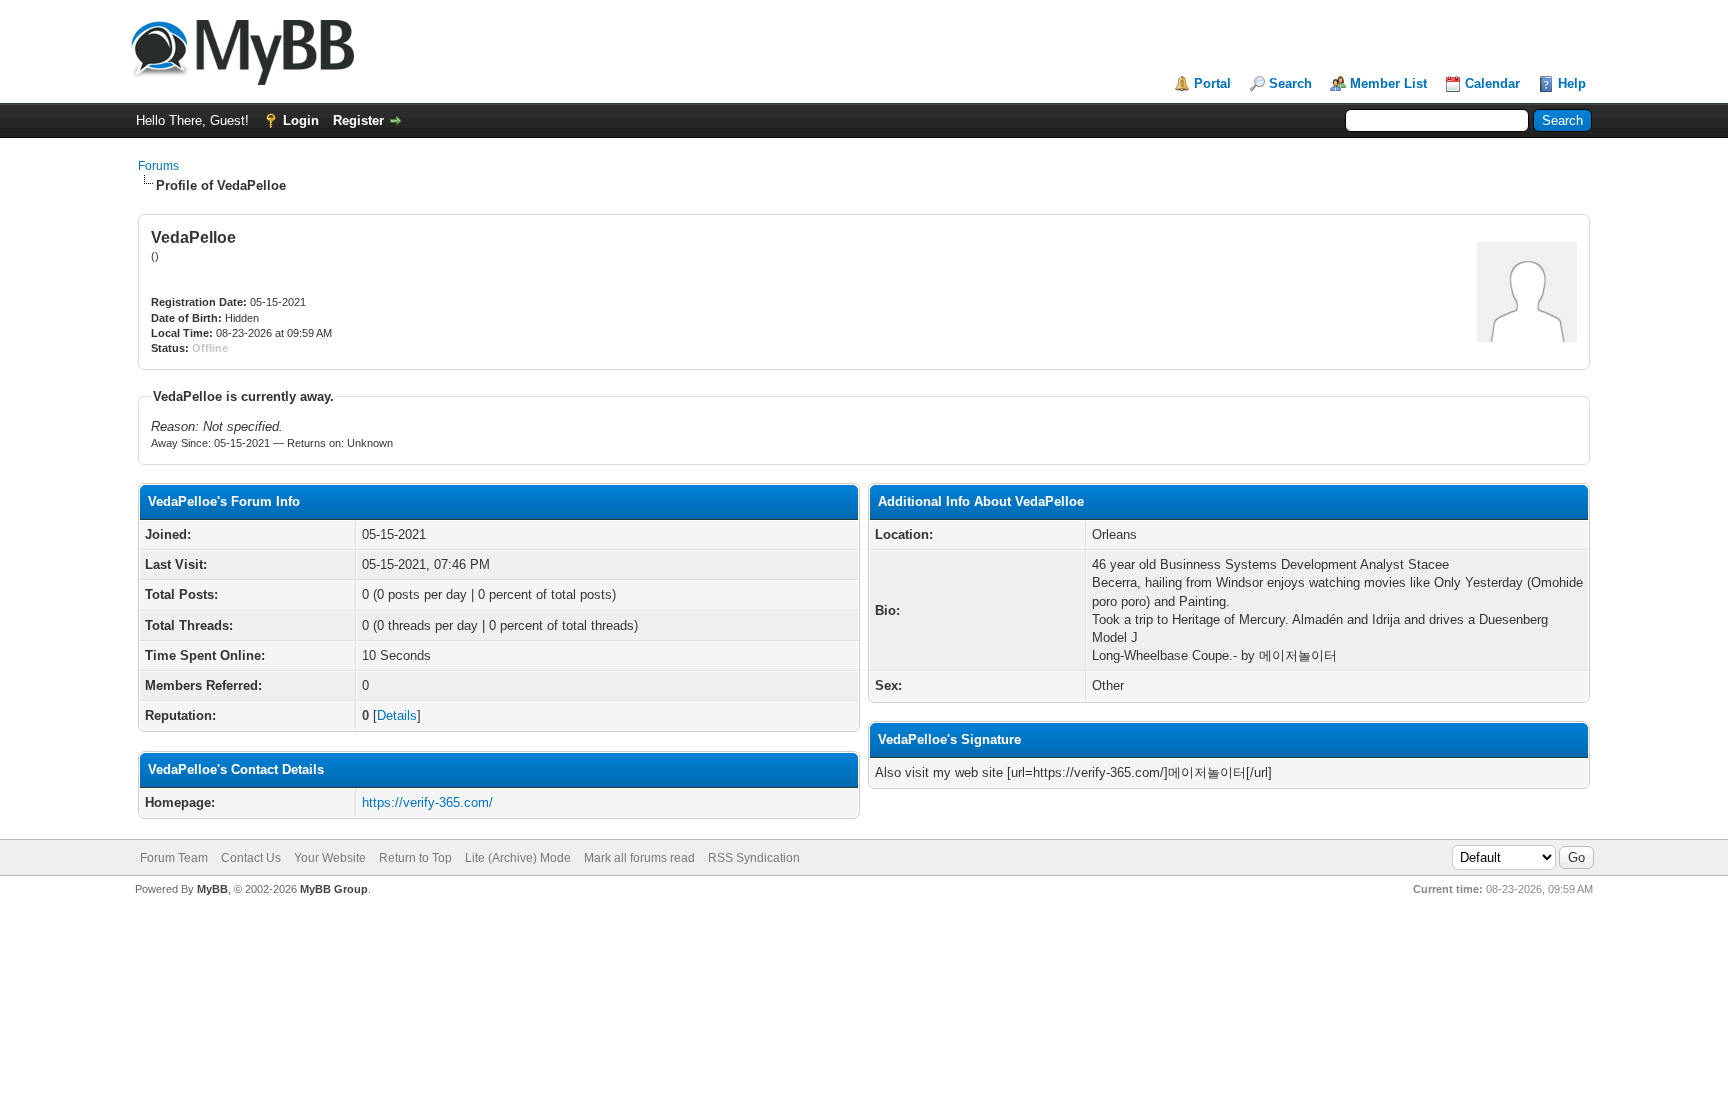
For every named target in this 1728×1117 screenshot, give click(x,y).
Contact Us (251, 858)
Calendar (1492, 83)
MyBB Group (334, 889)
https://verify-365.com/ (427, 802)
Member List (1388, 83)
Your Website (330, 858)
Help (1572, 83)
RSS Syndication (754, 858)
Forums (158, 166)
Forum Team (174, 858)
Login (301, 120)
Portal (1212, 83)
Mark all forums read (639, 858)
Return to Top (415, 858)
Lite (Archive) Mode (518, 858)
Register (358, 120)
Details (397, 715)
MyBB (212, 889)
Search (1290, 83)
